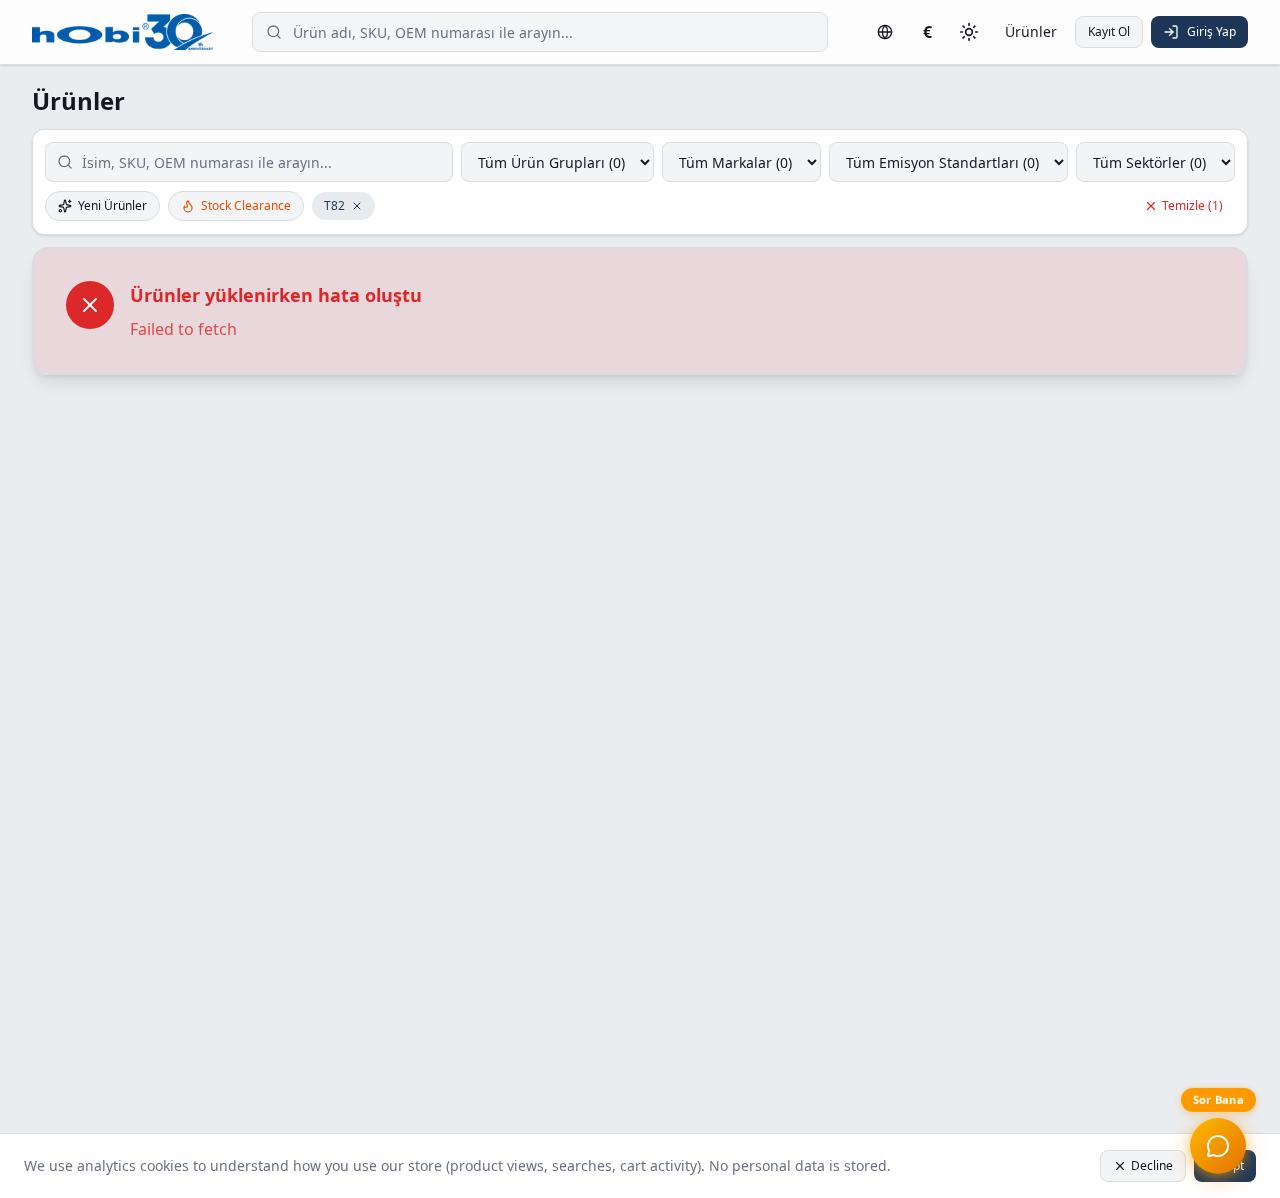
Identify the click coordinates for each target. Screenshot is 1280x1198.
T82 (334, 205)
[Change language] (885, 32)
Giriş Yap (1211, 31)
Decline (1152, 1165)
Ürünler (1031, 31)
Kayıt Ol (1109, 31)
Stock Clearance (246, 205)
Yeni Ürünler (112, 205)
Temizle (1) (1192, 205)
